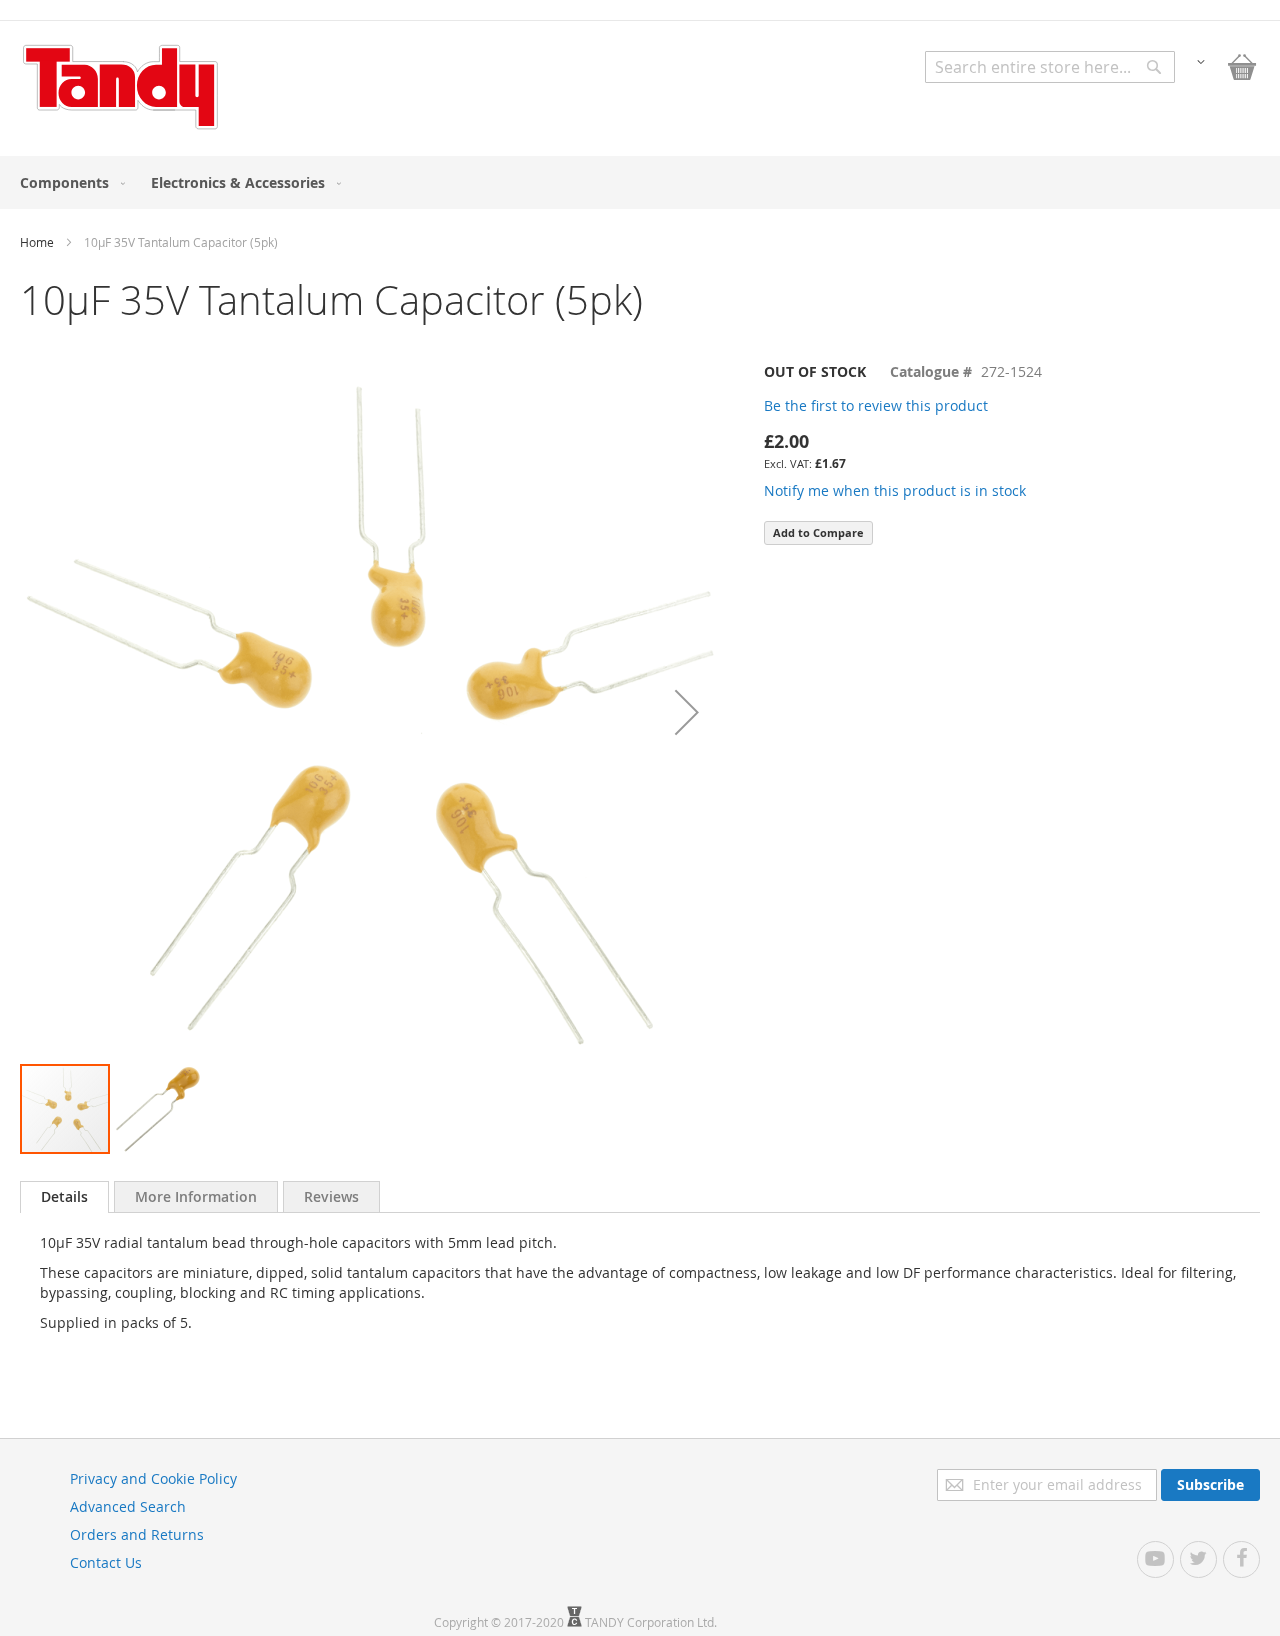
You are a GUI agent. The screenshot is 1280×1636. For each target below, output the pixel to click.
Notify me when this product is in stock (895, 490)
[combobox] (1050, 67)
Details (64, 1196)
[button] (1201, 60)
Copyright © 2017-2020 (500, 1622)
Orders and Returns (137, 1534)
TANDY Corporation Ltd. (651, 1622)
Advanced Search (128, 1506)
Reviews (331, 1196)
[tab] (64, 1197)
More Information (196, 1196)
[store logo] (120, 87)
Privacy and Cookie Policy (153, 1478)
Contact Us (106, 1562)
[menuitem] (68, 182)
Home (37, 242)
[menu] (640, 182)
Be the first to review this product (876, 405)
